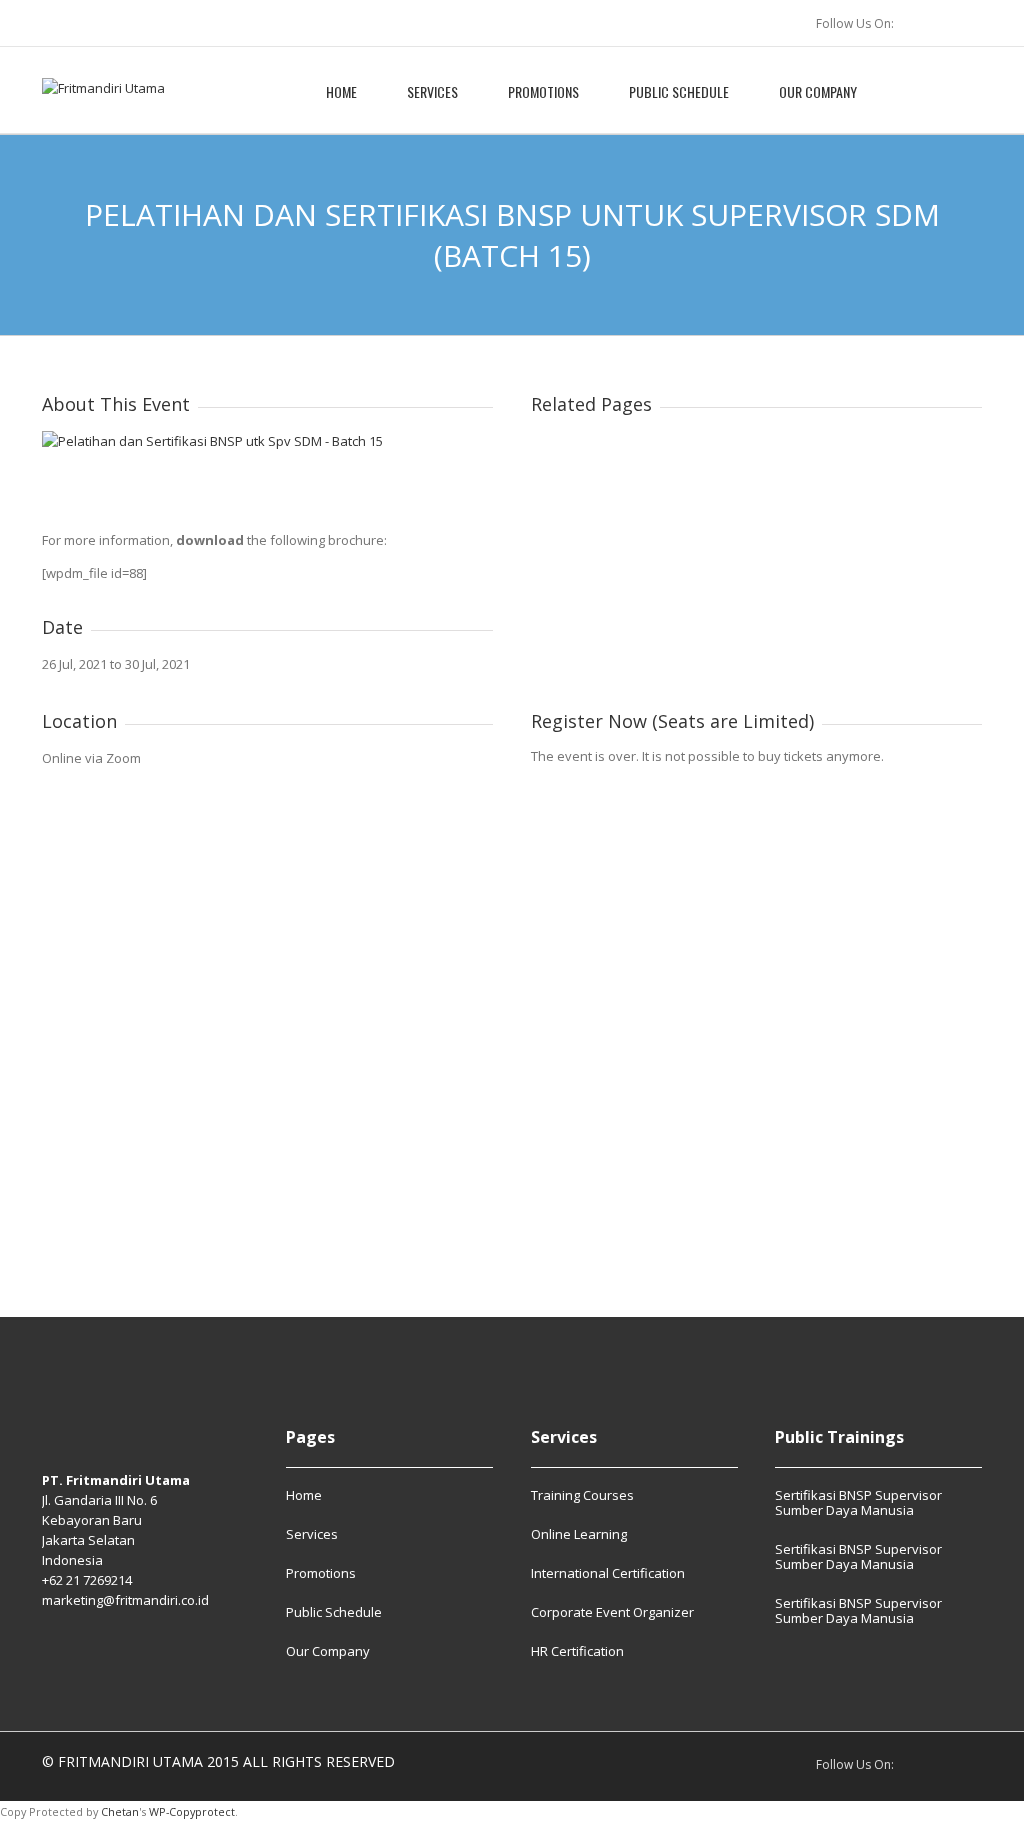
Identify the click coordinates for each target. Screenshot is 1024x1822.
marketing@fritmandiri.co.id (125, 1600)
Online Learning (579, 1534)
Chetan (120, 1811)
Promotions (543, 91)
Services (432, 91)
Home (341, 91)
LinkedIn (926, 23)
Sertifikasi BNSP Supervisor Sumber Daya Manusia (858, 1503)
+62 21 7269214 (87, 1580)
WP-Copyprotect (192, 1811)
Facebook (970, 23)
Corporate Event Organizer (612, 1612)
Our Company (818, 91)
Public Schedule (679, 91)
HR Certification (577, 1651)
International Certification (608, 1573)
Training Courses (582, 1496)
